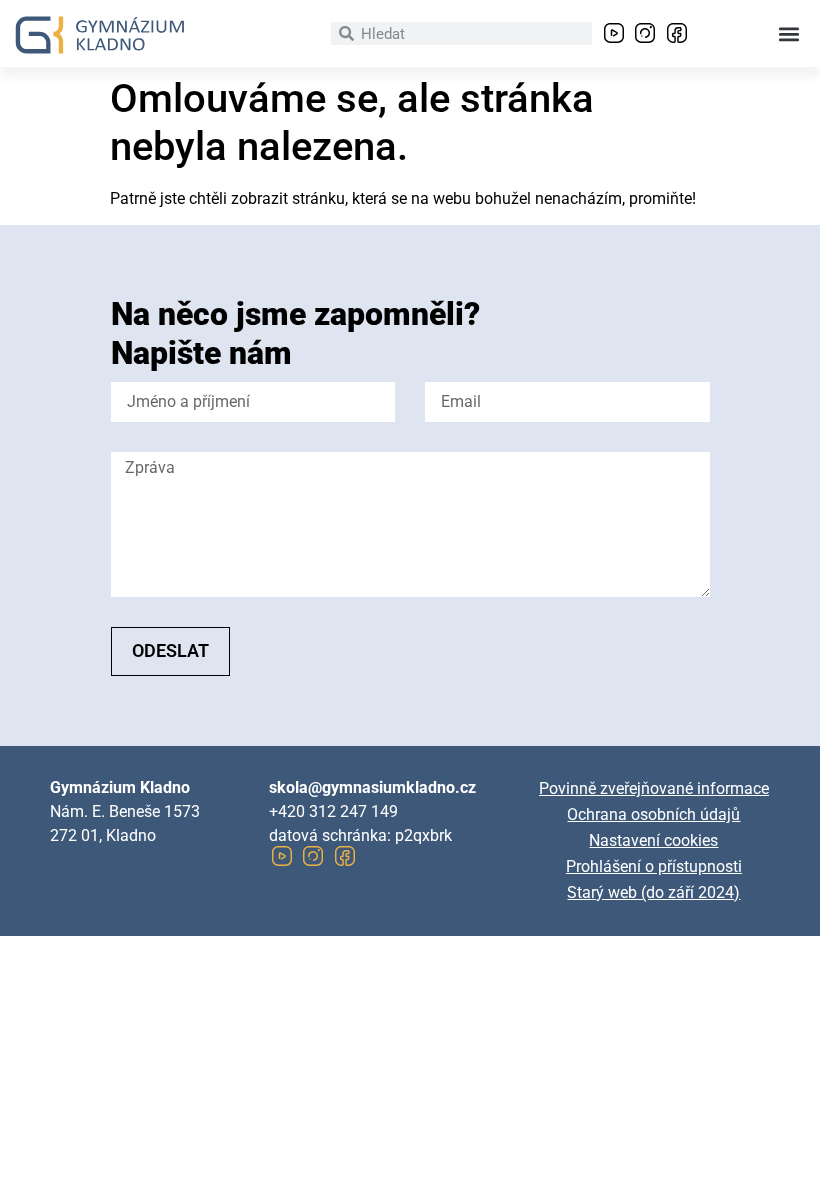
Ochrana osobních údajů (653, 814)
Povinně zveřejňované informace (654, 788)
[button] (788, 33)
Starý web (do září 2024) (653, 892)
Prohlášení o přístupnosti (654, 866)
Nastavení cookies (653, 840)
